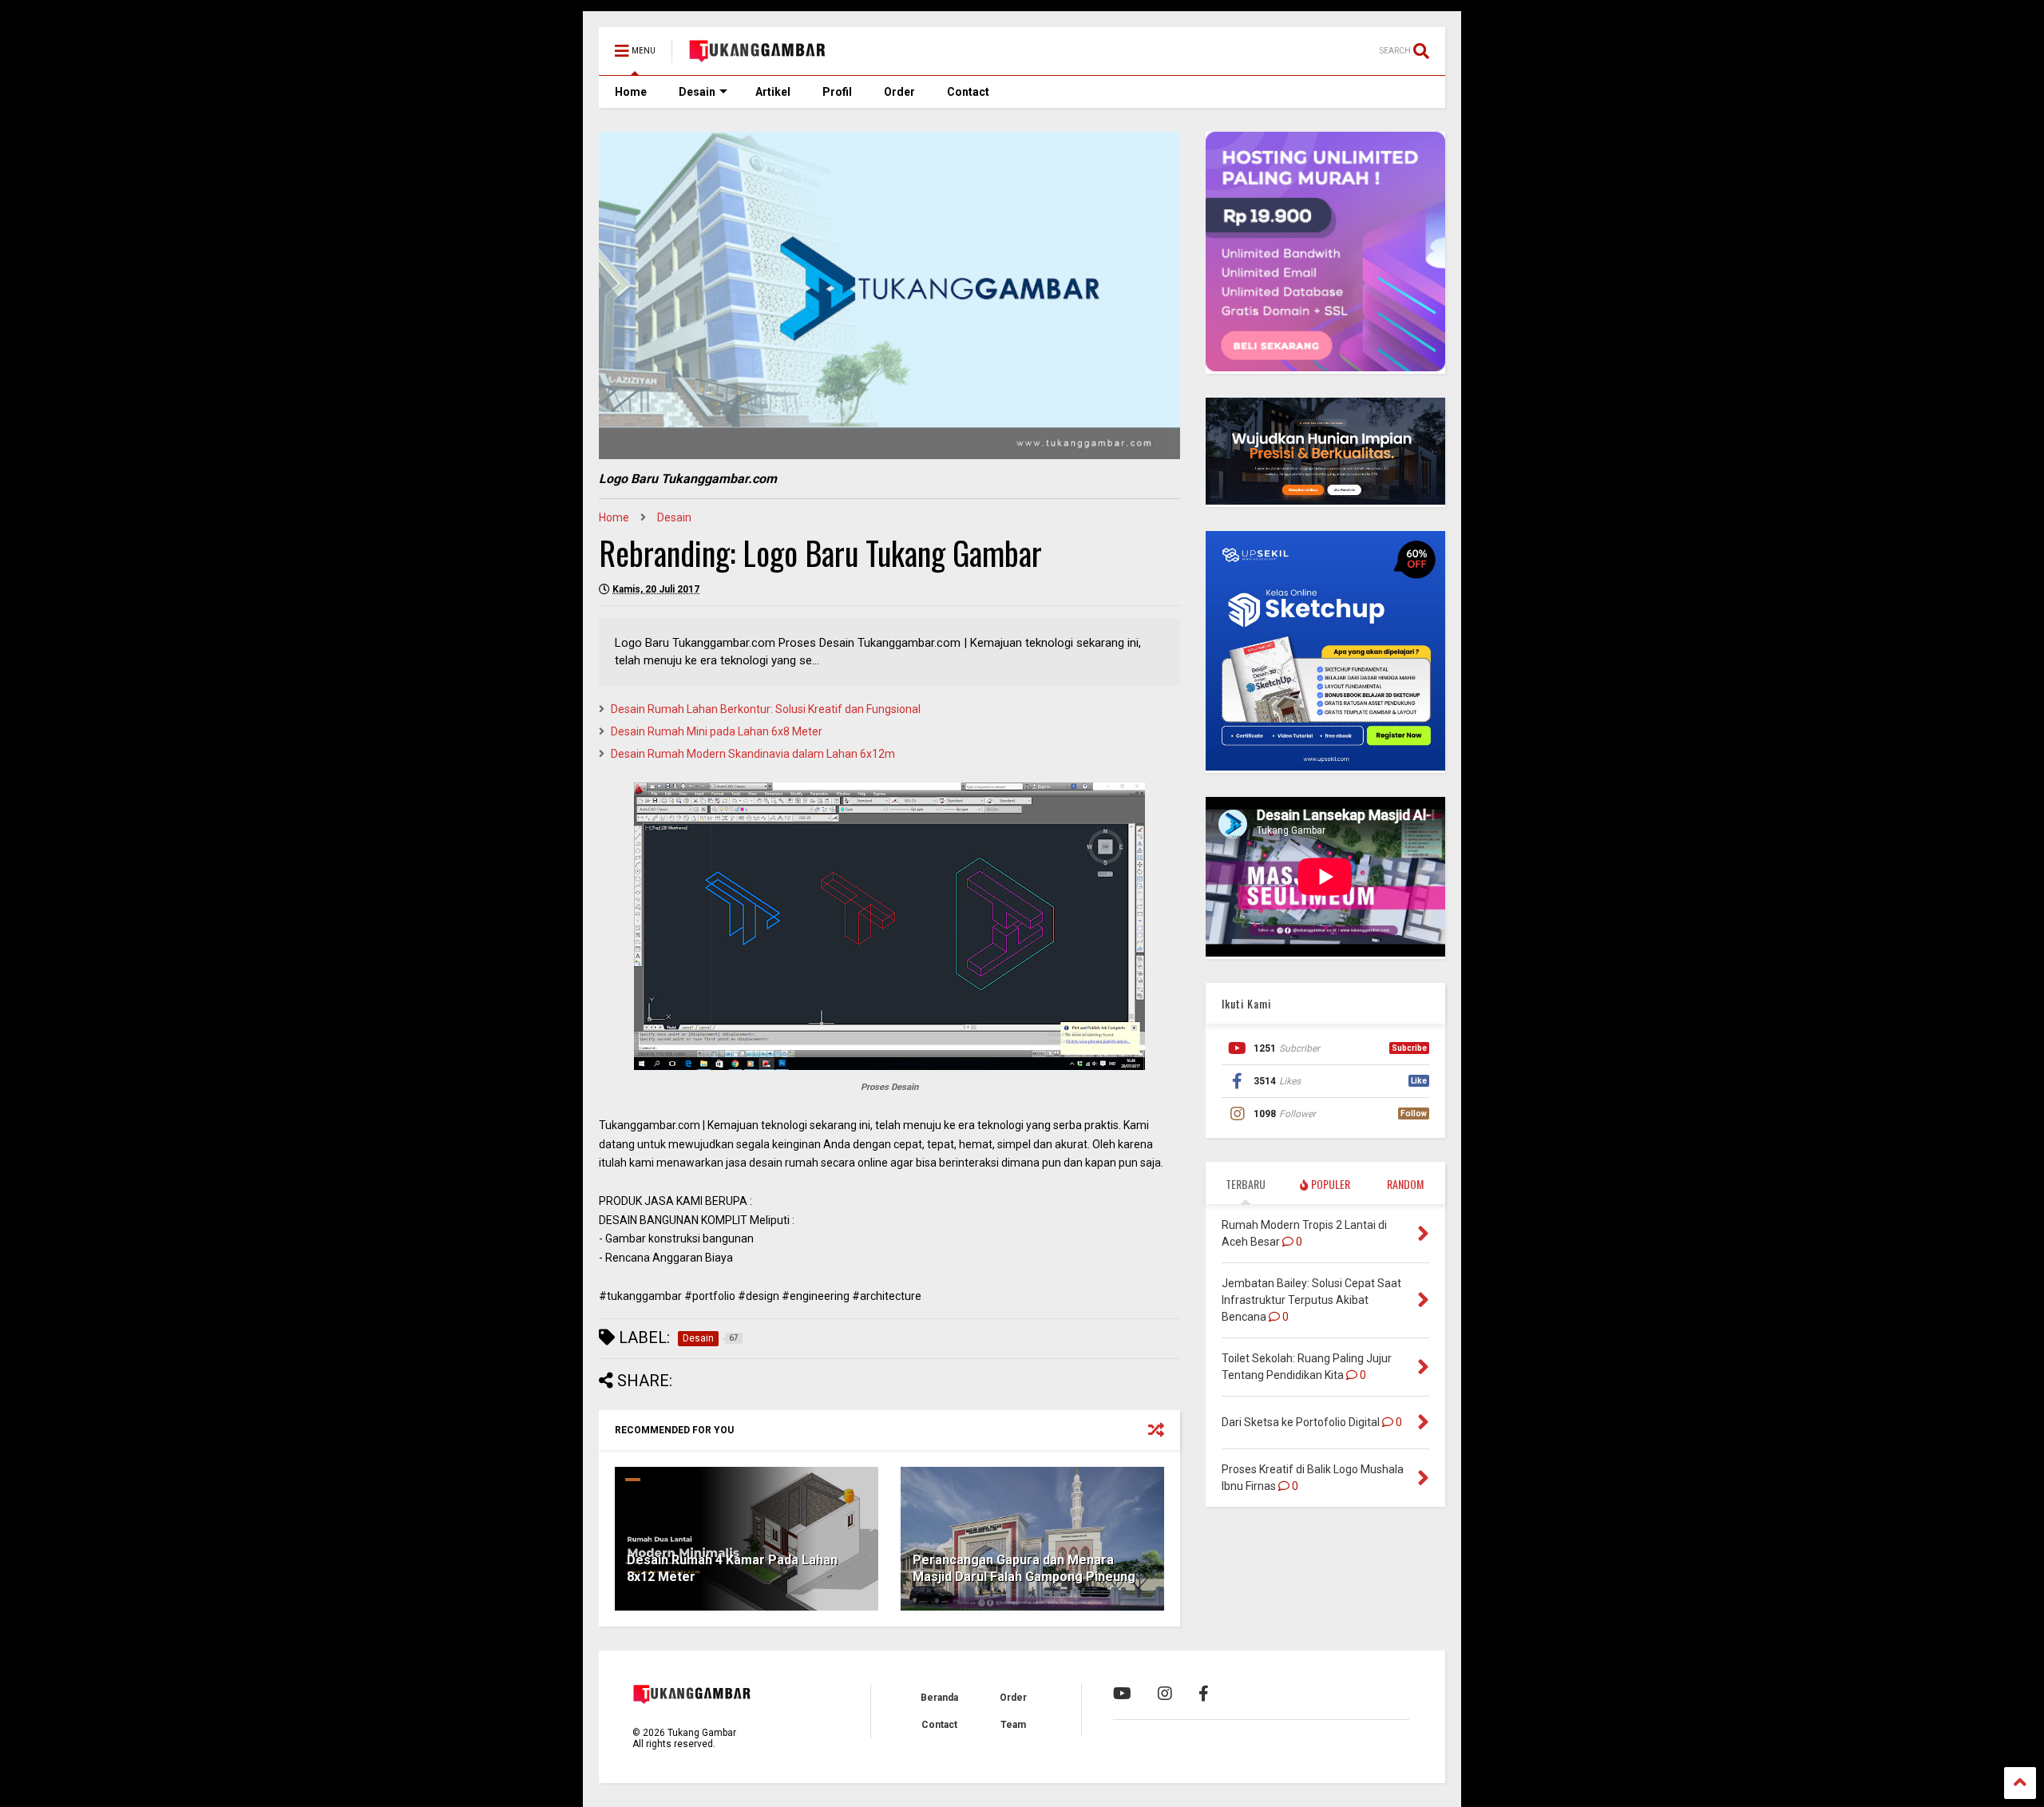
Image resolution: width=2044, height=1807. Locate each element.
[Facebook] (1204, 1694)
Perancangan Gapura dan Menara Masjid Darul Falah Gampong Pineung (1024, 1568)
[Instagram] (1165, 1694)
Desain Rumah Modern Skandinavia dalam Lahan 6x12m (753, 754)
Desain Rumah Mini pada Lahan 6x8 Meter (717, 731)
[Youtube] (1122, 1694)
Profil (837, 92)
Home (631, 92)
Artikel (773, 92)
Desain (697, 92)
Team (1013, 1725)
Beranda (939, 1698)
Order (899, 92)
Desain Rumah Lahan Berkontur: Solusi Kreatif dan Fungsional (766, 709)
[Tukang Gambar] (758, 56)
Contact (968, 92)
